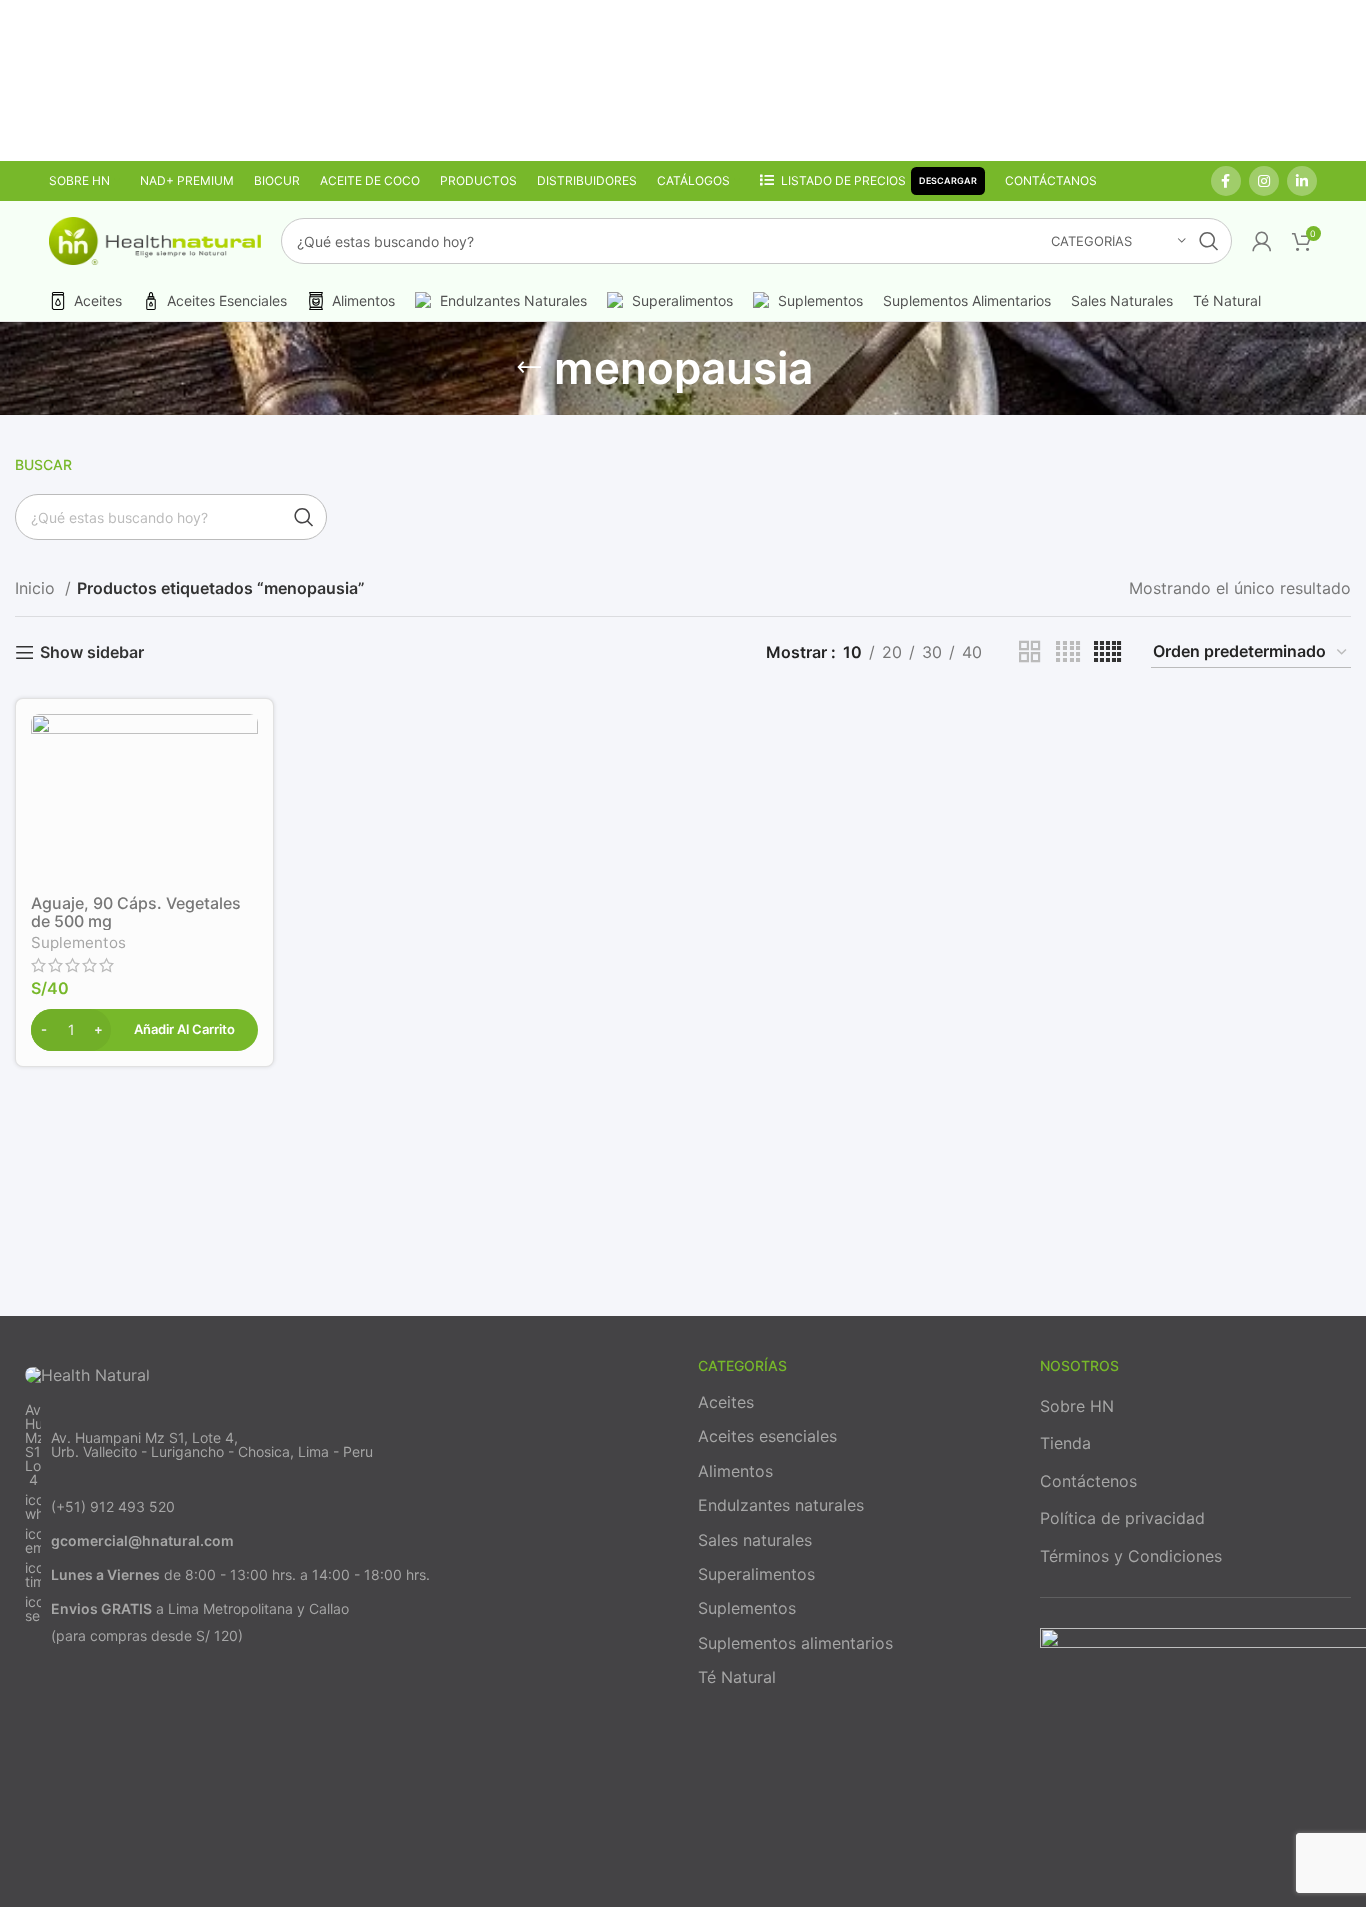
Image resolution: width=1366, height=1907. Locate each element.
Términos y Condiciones (1131, 1556)
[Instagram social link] (1264, 181)
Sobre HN (1077, 1406)
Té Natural (737, 1677)
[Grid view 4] (1068, 652)
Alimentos (735, 1471)
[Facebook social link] (1226, 181)
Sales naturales (755, 1540)
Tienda (1065, 1443)
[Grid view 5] (1107, 652)
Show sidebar (92, 652)
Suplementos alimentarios (795, 1643)
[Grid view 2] (1030, 652)
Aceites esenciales (767, 1436)
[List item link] (341, 1445)
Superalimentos (756, 1574)
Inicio (37, 588)
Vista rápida (243, 746)
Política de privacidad (1122, 1518)
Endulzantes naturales (781, 1505)
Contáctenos (1088, 1481)
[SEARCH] (1209, 241)
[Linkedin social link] (1302, 181)
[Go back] (529, 368)
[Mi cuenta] (1262, 241)
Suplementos (78, 942)
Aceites (726, 1402)
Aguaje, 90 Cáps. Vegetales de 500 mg (136, 912)
